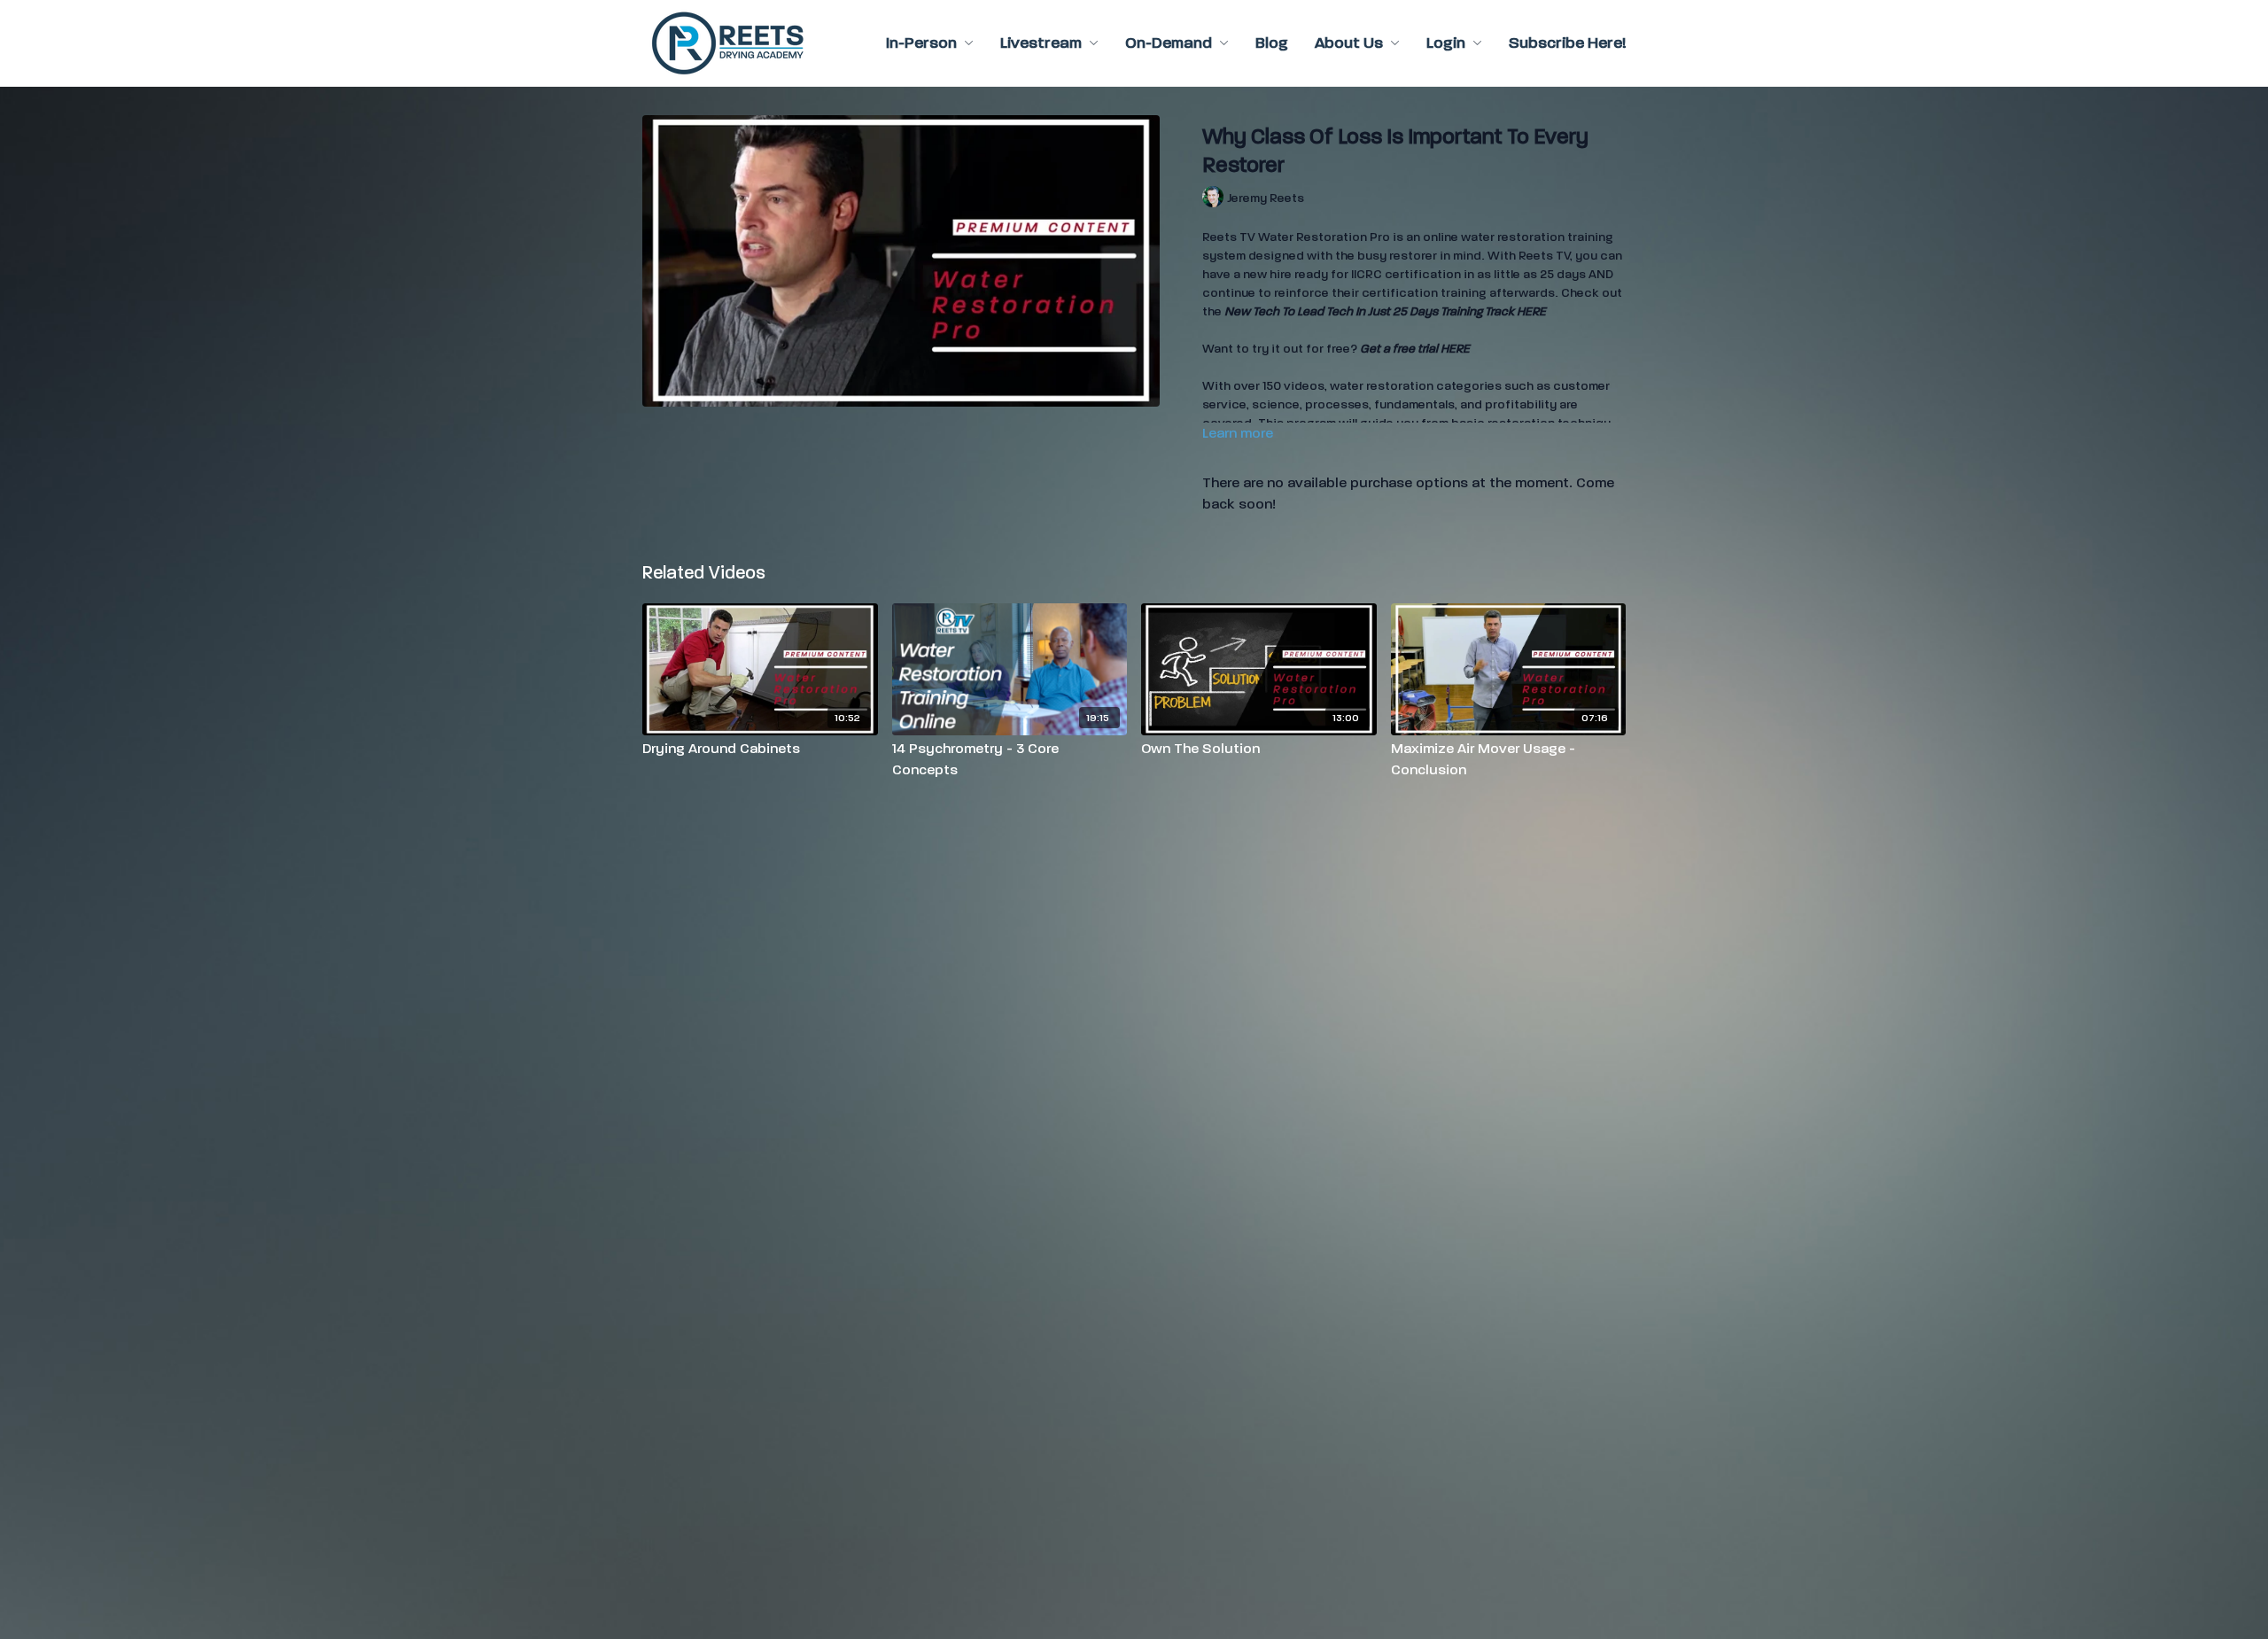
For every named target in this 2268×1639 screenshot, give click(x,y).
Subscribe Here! (1567, 43)
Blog (1272, 43)
